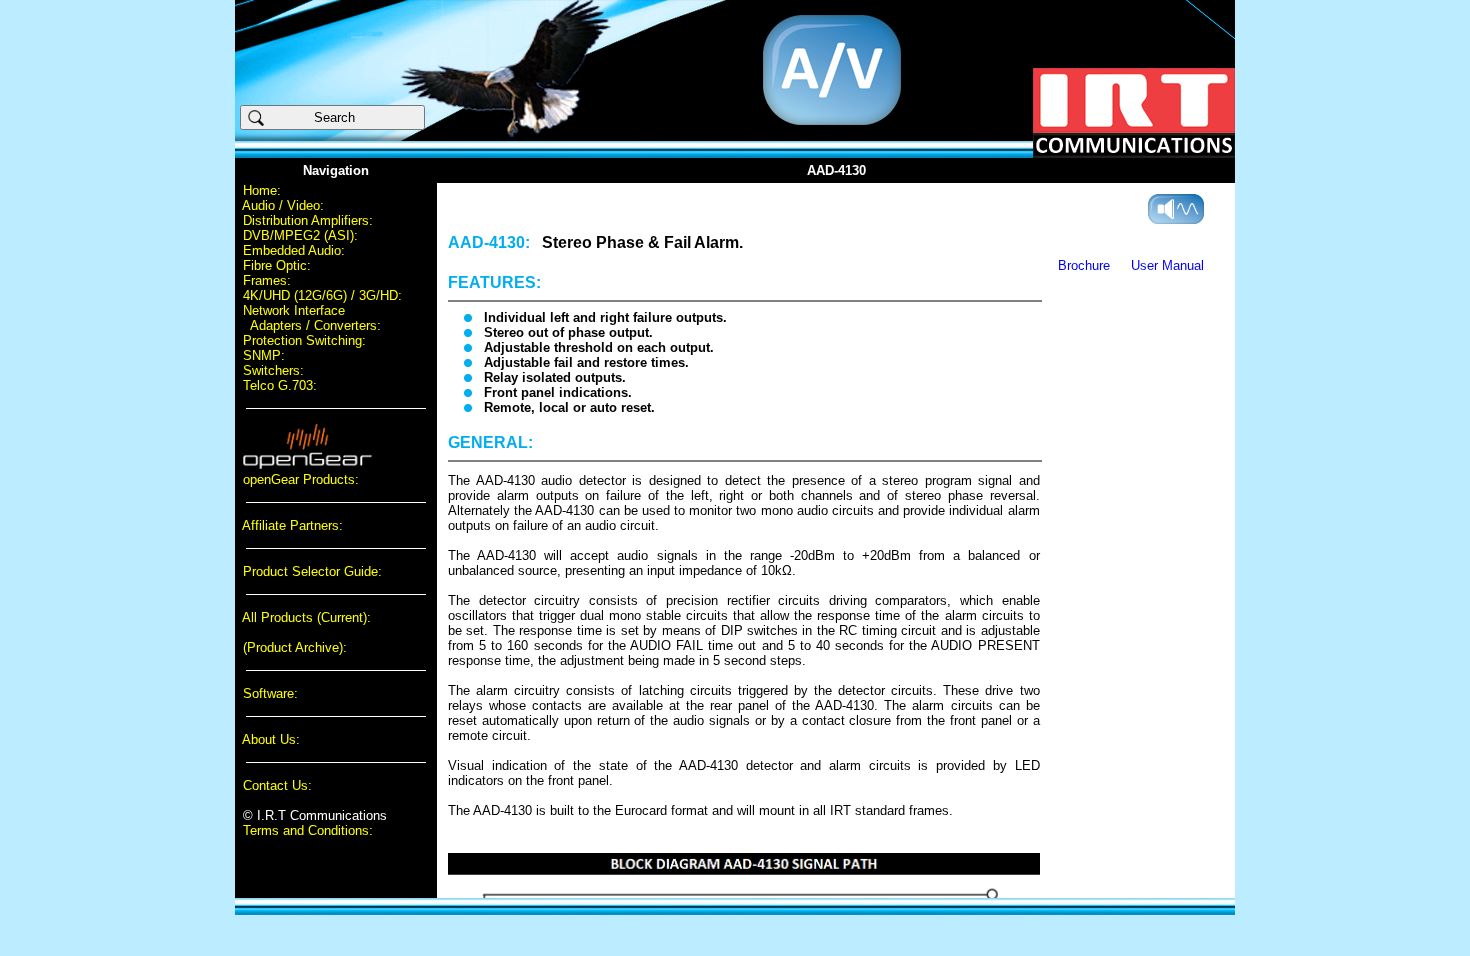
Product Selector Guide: (312, 571)
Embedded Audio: (294, 250)
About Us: (271, 739)
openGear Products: (301, 479)
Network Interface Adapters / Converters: (308, 318)
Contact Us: (277, 785)
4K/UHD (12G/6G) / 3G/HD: (322, 295)
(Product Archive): (295, 647)
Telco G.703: (280, 385)
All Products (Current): (306, 617)
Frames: (267, 280)
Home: (262, 190)
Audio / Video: (283, 205)
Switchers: (273, 370)
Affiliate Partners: (292, 525)
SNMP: (264, 355)
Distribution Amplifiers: (308, 220)
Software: (270, 693)
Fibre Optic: (277, 265)
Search (342, 117)
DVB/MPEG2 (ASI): (300, 235)
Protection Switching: (304, 340)
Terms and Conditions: (308, 830)
